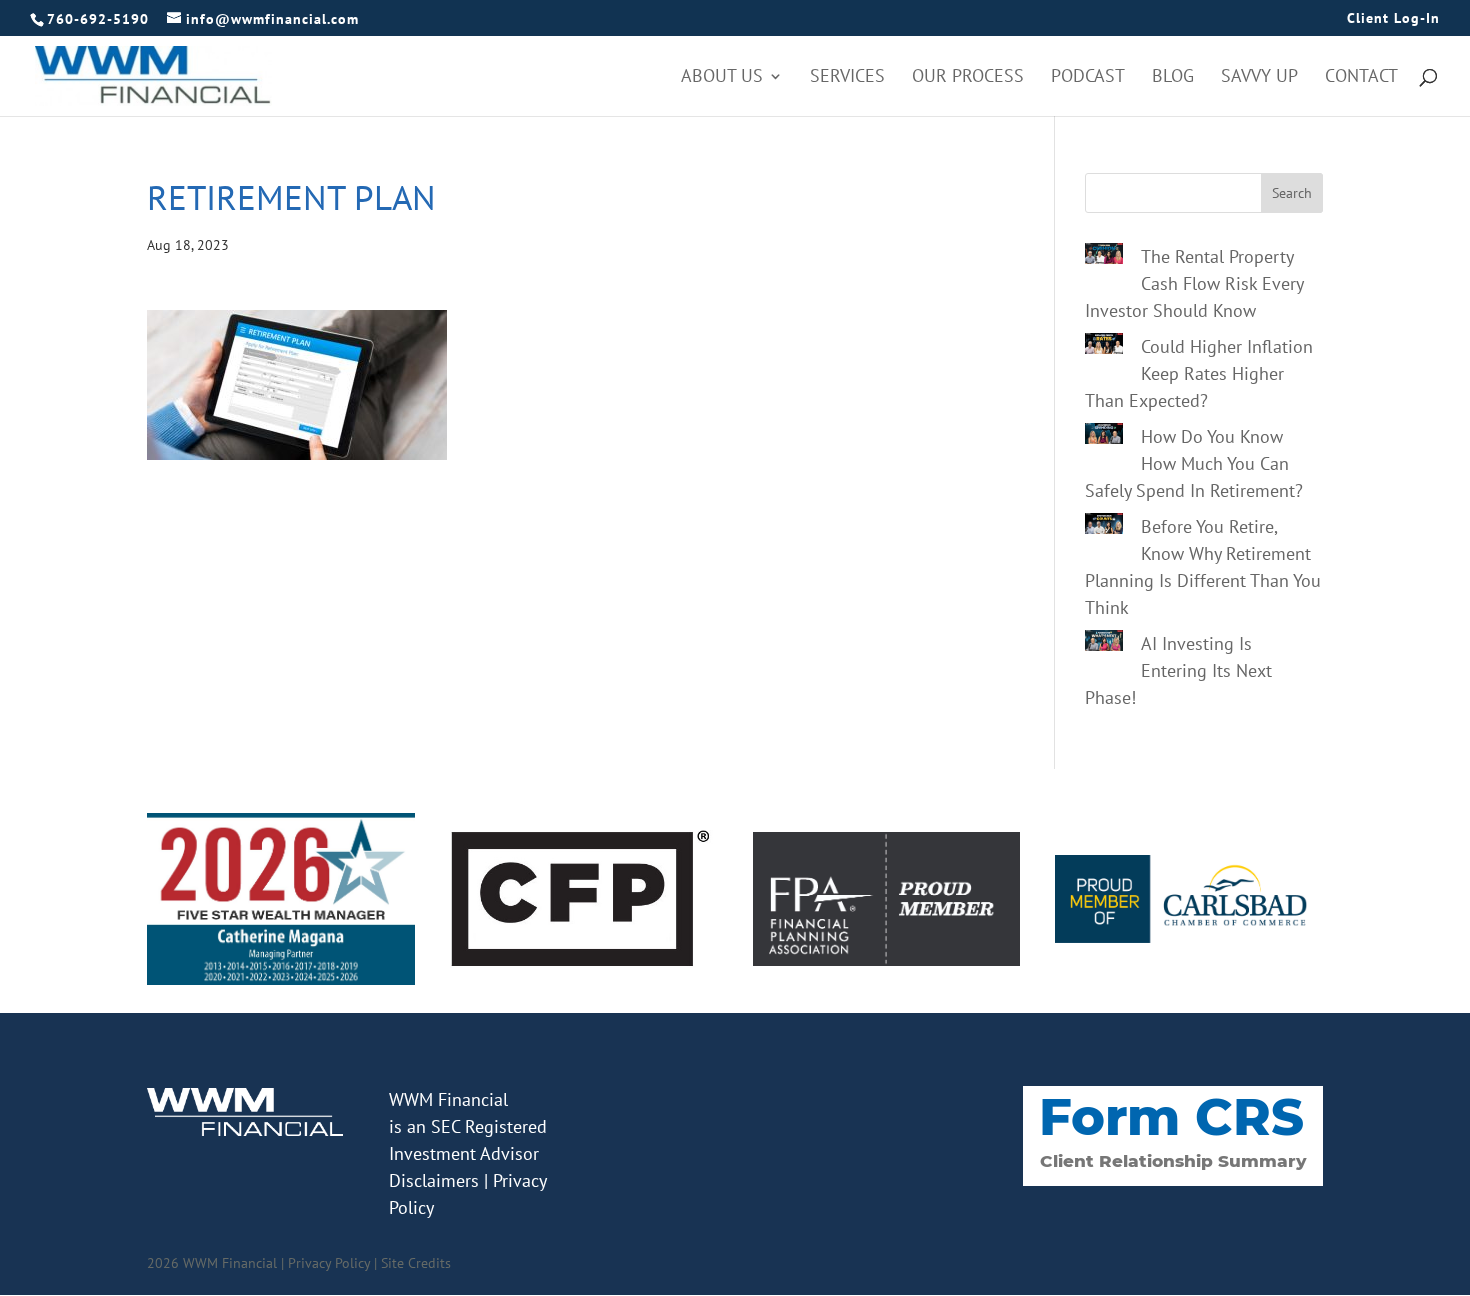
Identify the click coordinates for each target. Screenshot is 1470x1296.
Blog (1173, 78)
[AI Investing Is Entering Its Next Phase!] (1104, 644)
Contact (1361, 78)
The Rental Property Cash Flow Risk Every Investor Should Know (1194, 283)
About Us (722, 78)
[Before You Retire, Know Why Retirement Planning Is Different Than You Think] (1104, 527)
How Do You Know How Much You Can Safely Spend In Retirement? (1194, 463)
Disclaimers (434, 1180)
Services (847, 78)
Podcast (1088, 78)
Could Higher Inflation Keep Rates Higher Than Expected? (1199, 373)
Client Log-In (1393, 19)
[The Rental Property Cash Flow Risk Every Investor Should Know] (1104, 257)
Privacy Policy (329, 1263)
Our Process (968, 78)
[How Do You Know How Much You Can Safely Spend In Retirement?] (1104, 437)
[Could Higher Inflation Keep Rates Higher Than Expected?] (1104, 347)
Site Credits (416, 1263)
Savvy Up (1259, 78)
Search (1292, 193)
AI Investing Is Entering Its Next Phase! (1178, 670)
